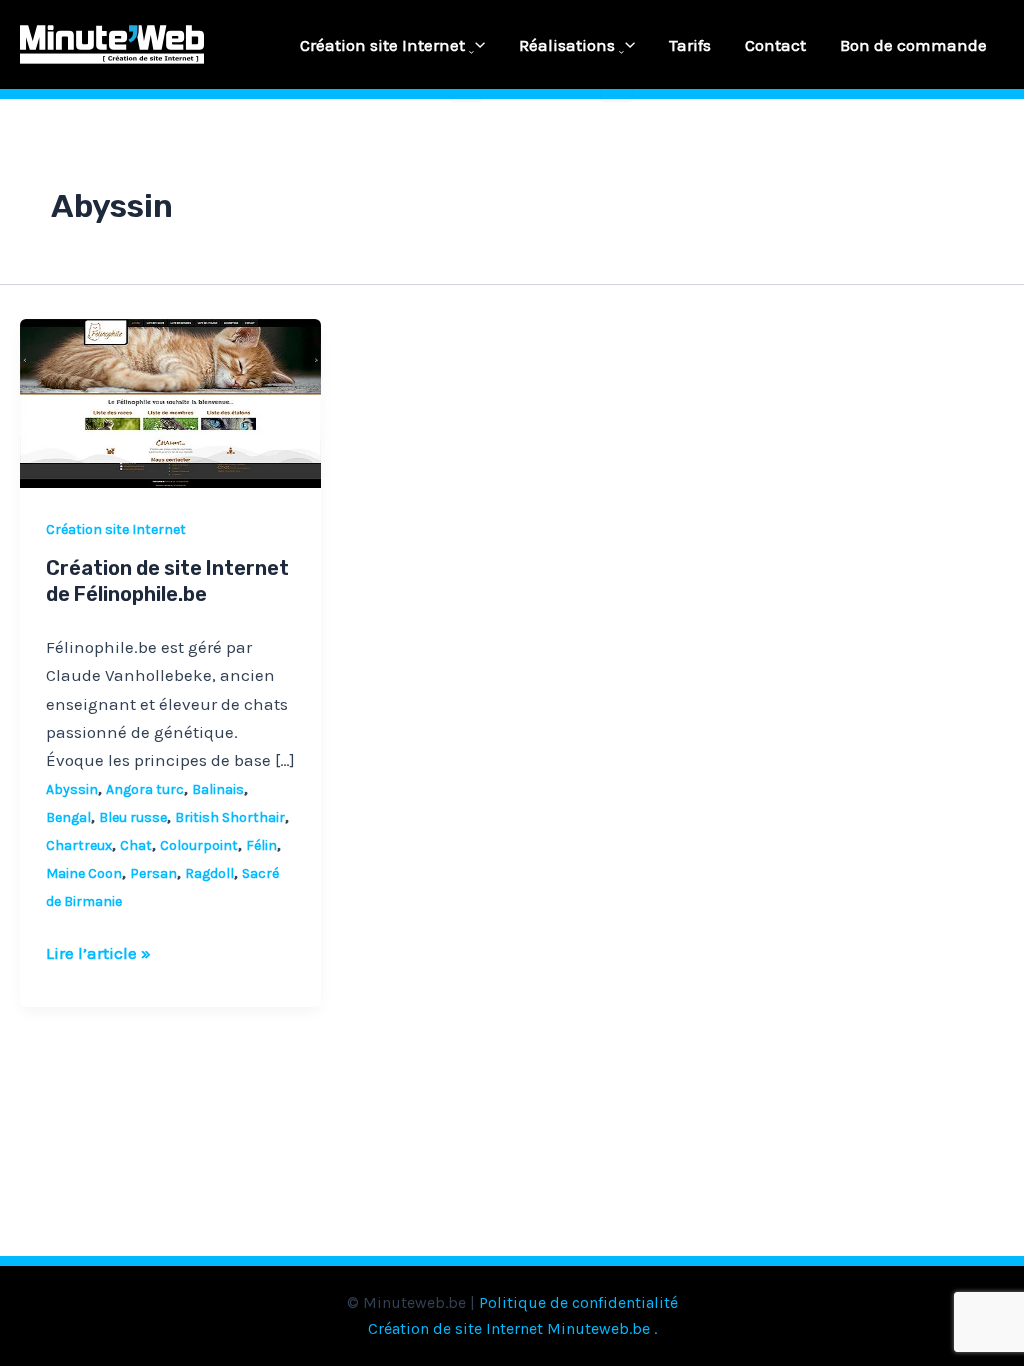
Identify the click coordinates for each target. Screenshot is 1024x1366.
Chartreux (79, 845)
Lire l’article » (98, 951)
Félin (261, 845)
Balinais (218, 789)
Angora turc (145, 789)
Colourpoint (199, 845)
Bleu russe (133, 817)
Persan (153, 873)
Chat (136, 845)
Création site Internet (382, 45)
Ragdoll (209, 873)
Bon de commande (913, 45)
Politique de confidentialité (578, 1302)
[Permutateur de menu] (466, 53)
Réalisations (567, 45)
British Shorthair (230, 817)
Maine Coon (84, 873)
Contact (775, 45)
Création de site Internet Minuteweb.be (509, 1328)
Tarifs (690, 45)
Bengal (68, 817)
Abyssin (72, 789)
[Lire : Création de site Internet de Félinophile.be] (170, 402)
